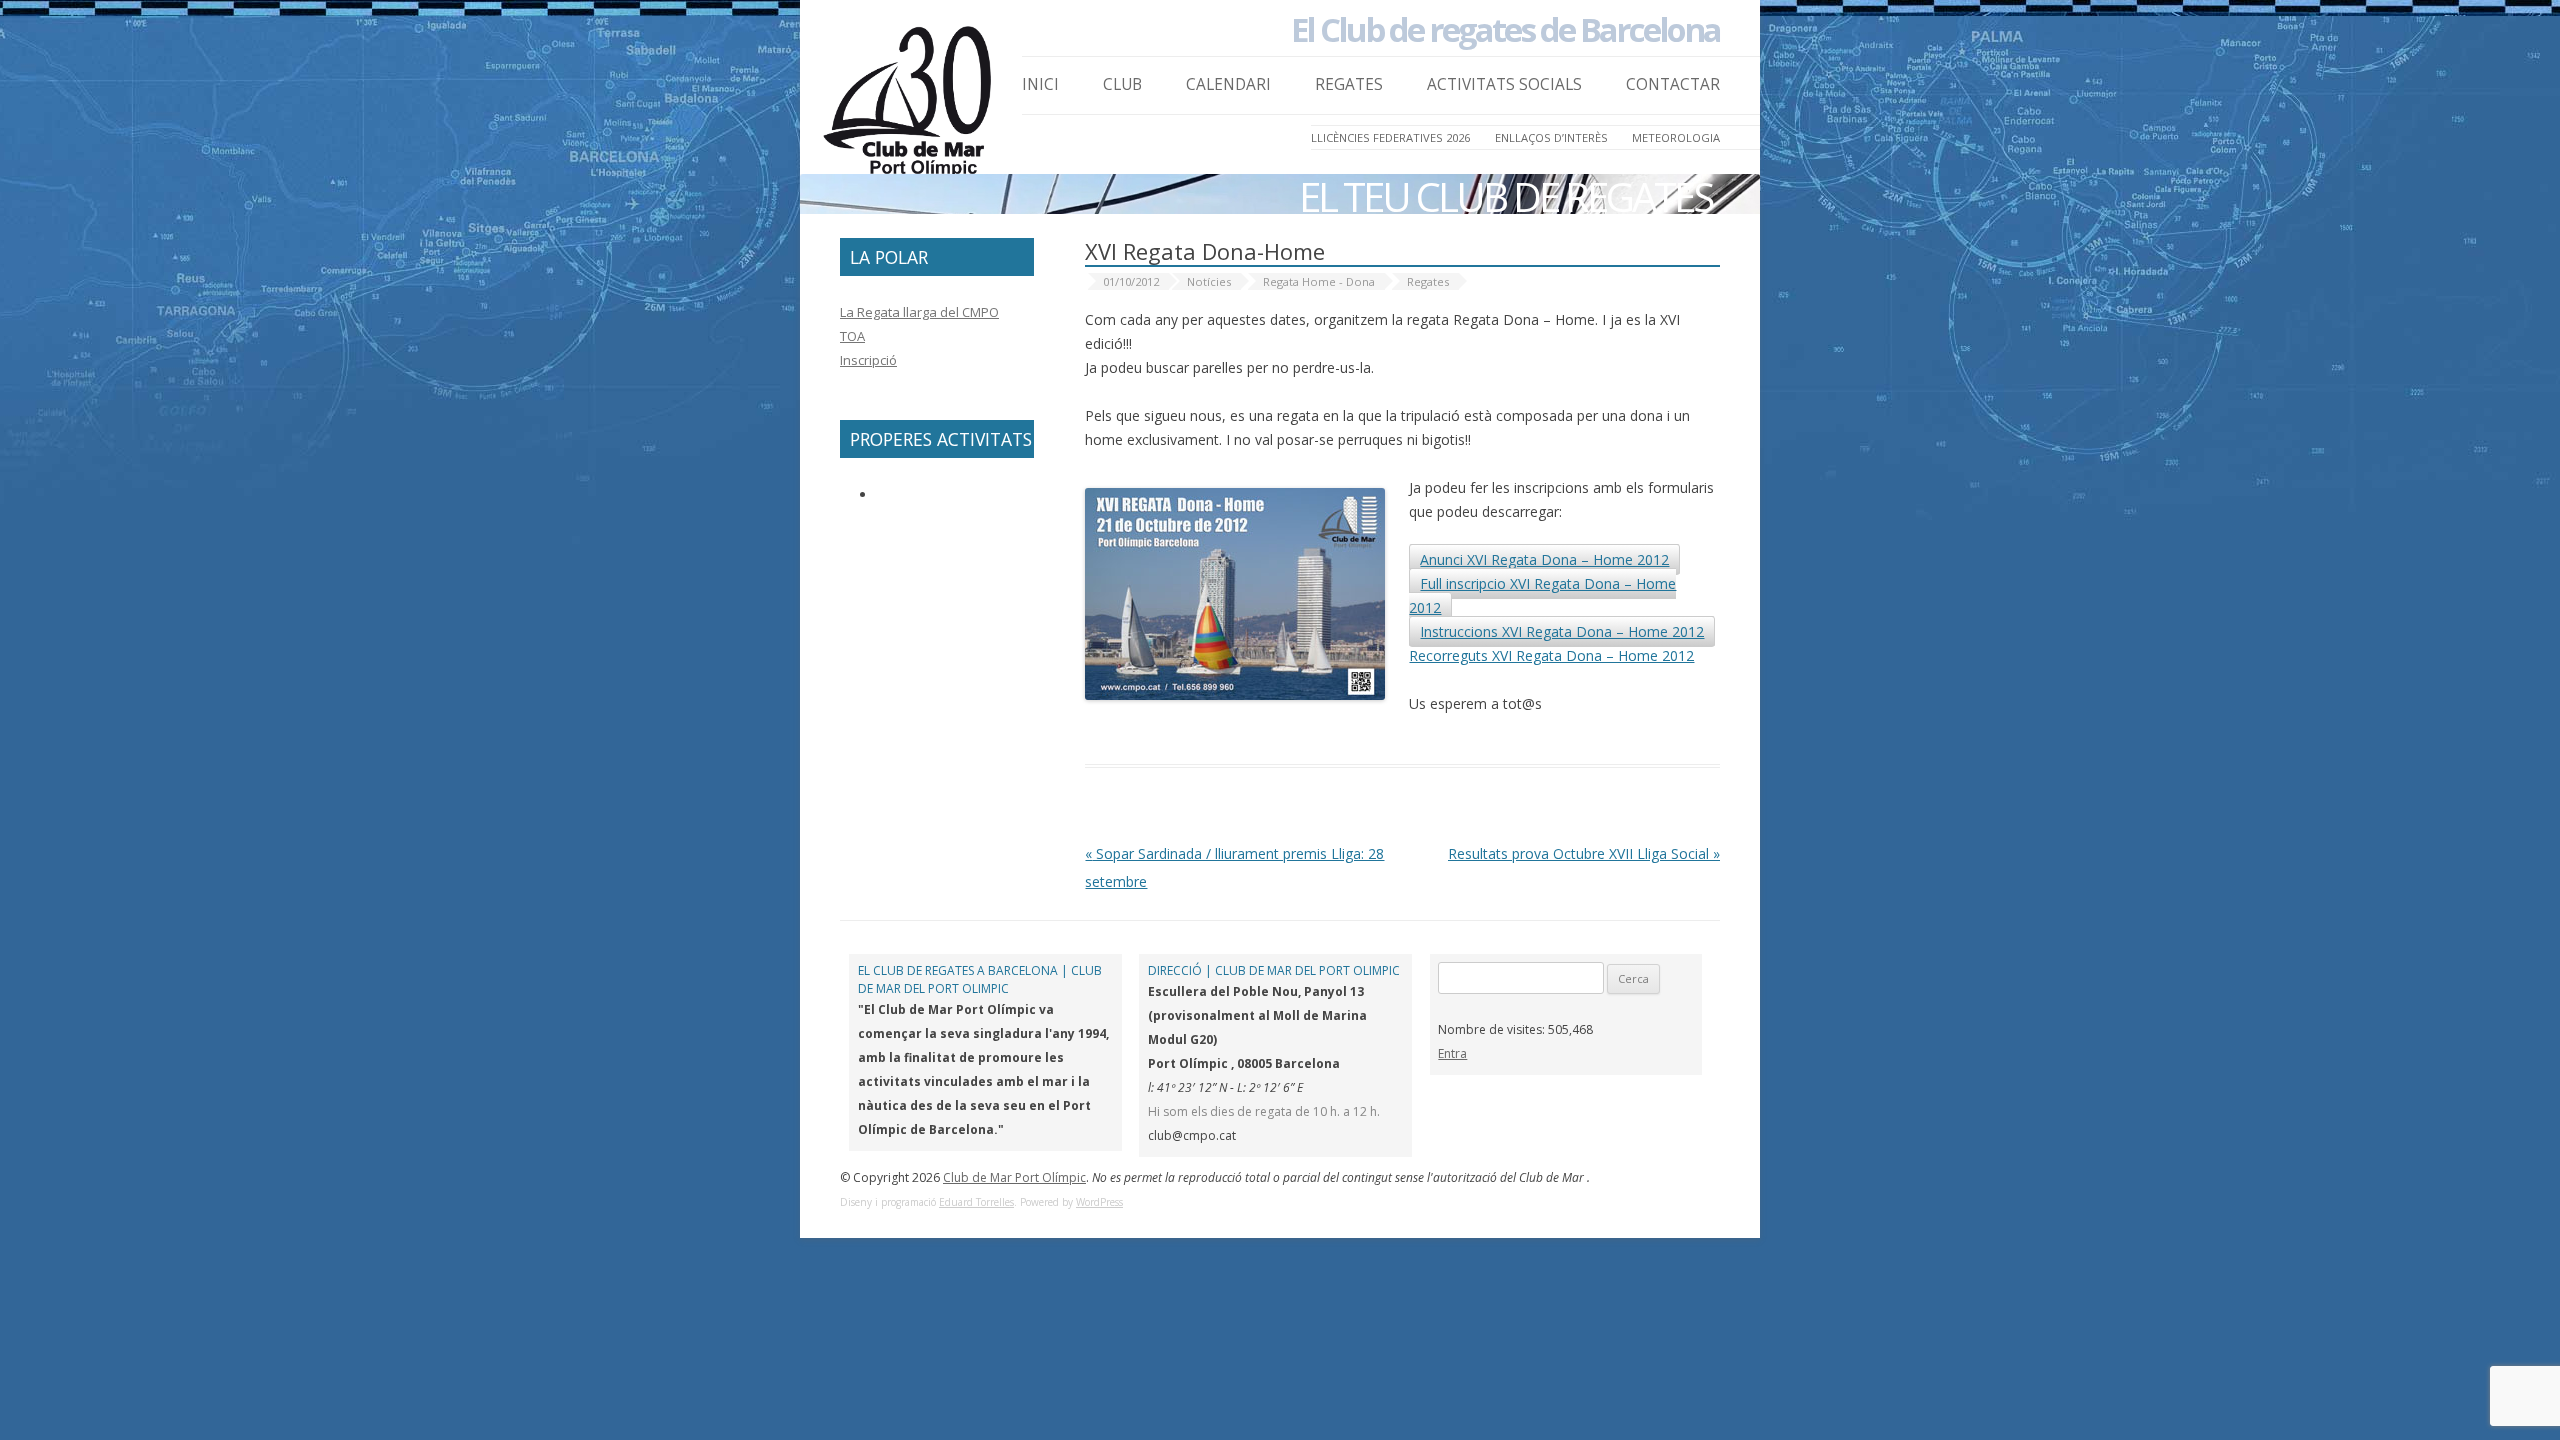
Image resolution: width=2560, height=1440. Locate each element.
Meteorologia (1676, 137)
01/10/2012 (1131, 281)
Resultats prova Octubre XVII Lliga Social (1584, 853)
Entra (1452, 1053)
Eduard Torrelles (976, 1202)
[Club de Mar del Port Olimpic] (910, 106)
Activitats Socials (1504, 84)
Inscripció (868, 360)
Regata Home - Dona (1319, 281)
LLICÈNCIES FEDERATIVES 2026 (1390, 137)
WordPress (1099, 1202)
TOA (852, 336)
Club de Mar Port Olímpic (1014, 1177)
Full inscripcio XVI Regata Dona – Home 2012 (1542, 595)
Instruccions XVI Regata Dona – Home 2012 (1562, 631)
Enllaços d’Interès (1551, 137)
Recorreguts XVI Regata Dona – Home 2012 (1551, 655)
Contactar (1673, 84)
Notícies (1209, 281)
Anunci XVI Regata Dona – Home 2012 (1544, 559)
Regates (1349, 84)
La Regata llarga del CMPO (919, 312)
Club (1122, 84)
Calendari (1228, 84)
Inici (1040, 84)
